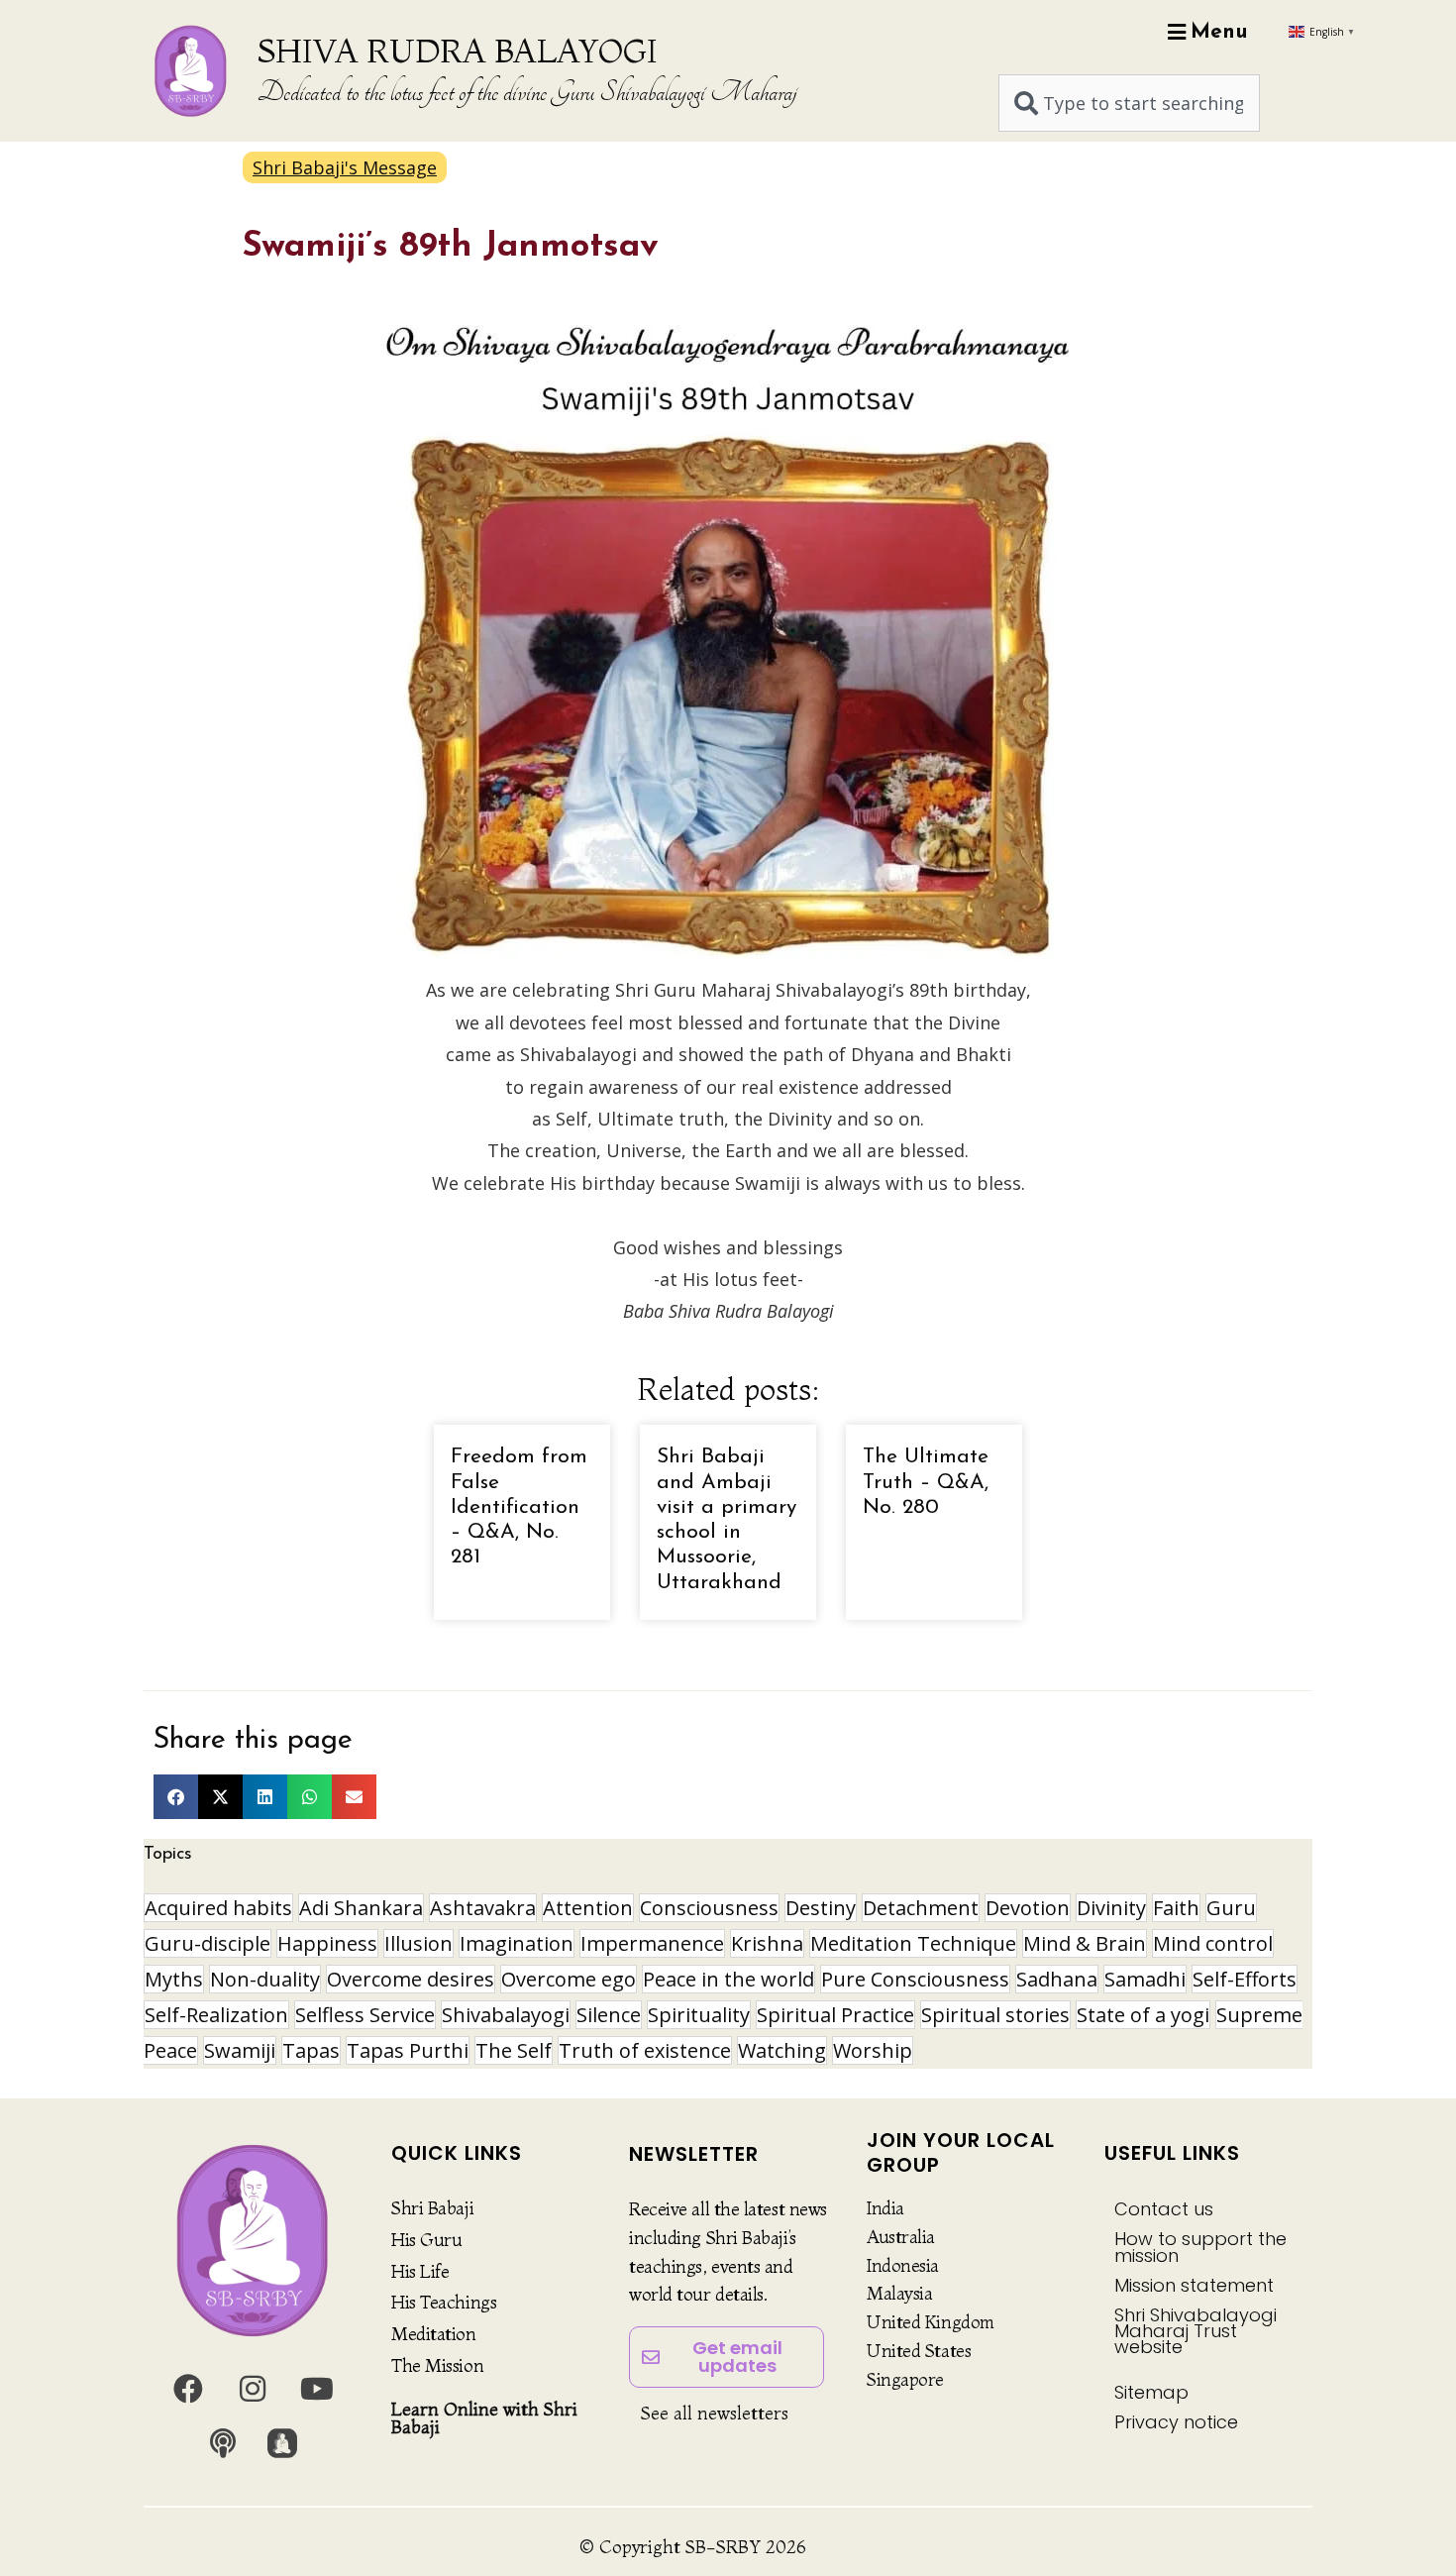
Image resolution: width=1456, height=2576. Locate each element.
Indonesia (903, 2265)
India (885, 2208)
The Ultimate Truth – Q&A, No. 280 (926, 1482)
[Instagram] (253, 2389)
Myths (174, 1979)
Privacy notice (1176, 2422)
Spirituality (699, 2015)
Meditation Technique (913, 1943)
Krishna (767, 1943)
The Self (514, 2050)
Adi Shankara (361, 1908)
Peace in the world (728, 1979)
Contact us (1164, 2209)
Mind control (1213, 1943)
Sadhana (1057, 1979)
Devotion (1028, 1908)
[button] (176, 1797)
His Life (420, 2271)
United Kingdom (931, 2322)
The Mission (437, 2365)
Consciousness (709, 1908)
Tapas (311, 2050)
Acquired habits (218, 1908)
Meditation (434, 2334)
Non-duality (265, 1979)
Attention (588, 1908)
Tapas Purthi (408, 2050)
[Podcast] (223, 2443)
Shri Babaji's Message (345, 167)
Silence (609, 2015)
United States (919, 2351)
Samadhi (1145, 1979)
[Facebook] (188, 2389)
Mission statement (1194, 2285)
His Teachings (444, 2302)
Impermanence (652, 1943)
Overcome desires (411, 1979)
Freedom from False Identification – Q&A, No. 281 (519, 1507)
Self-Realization (216, 2015)
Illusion (418, 1943)
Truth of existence (645, 2050)
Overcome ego (569, 1979)
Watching (782, 2050)
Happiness (327, 1943)
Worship (873, 2050)
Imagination (517, 1943)
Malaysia (899, 2293)
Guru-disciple (208, 1943)
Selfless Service (365, 2015)
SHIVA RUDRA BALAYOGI (457, 51)
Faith (1176, 1908)
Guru (1231, 1908)
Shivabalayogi (506, 2015)
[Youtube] (317, 2389)
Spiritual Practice (835, 2015)
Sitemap (1151, 2392)
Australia (901, 2237)
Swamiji (240, 2050)
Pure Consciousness (915, 1979)
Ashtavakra (483, 1908)
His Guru (426, 2240)
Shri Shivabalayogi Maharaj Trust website (1196, 2331)
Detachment (921, 1908)
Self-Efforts (1245, 1979)
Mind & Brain (1085, 1943)
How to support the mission (1200, 2247)
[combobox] (1129, 103)
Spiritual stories (995, 2015)
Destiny (821, 1908)
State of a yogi (1143, 2015)
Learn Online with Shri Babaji (484, 2418)
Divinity (1111, 1908)
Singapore (905, 2379)
